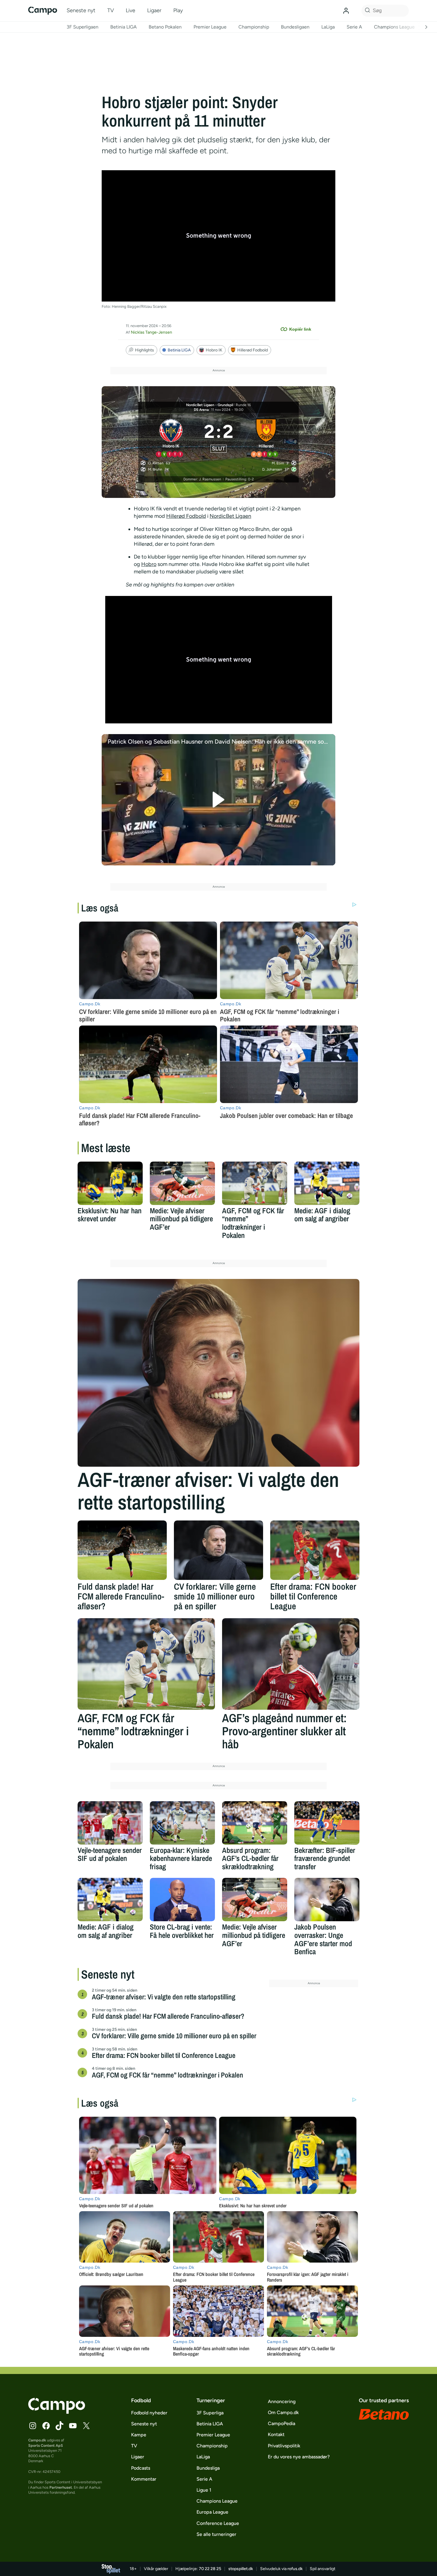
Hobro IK (214, 350)
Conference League (218, 2523)
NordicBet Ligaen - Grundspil (210, 405)
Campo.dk (37, 2440)
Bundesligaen (295, 27)
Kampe (139, 2435)
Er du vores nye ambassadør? (299, 2457)
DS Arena (201, 410)
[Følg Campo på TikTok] (59, 2426)
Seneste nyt (81, 10)
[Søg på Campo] (367, 11)
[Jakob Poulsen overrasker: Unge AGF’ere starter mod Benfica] (327, 1900)
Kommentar (144, 2479)
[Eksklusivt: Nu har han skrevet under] (110, 1183)
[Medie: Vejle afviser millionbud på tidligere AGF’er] (182, 1183)
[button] (219, 800)
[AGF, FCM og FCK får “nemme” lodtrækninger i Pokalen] (255, 1183)
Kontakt (276, 2434)
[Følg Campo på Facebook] (46, 2426)
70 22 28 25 (210, 2569)
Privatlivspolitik (284, 2446)
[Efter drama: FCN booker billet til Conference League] (315, 1550)
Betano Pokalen (165, 27)
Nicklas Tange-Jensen (151, 332)
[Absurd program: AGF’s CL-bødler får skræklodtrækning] (255, 1823)
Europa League (212, 2512)
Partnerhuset (61, 2487)
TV (111, 10)
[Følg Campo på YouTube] (73, 2426)
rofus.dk (295, 2569)
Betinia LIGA (124, 27)
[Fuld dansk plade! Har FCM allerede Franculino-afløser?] (122, 1550)
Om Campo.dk (283, 2412)
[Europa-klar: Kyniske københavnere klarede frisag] (182, 1823)
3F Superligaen (82, 27)
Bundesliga (208, 2468)
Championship (254, 27)
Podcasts (141, 2468)
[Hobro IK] (171, 437)
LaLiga (328, 27)
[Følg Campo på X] (86, 2426)
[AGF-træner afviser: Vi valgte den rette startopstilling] (218, 1373)
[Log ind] (346, 11)
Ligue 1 (204, 2490)
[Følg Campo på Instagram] (33, 2426)
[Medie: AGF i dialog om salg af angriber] (327, 1183)
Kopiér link (300, 329)
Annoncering (282, 2401)
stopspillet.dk (241, 2569)
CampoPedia (282, 2423)
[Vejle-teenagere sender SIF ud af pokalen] (110, 1823)
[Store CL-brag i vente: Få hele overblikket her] (182, 1900)
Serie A (354, 27)
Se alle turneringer (216, 2534)
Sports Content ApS (46, 2445)
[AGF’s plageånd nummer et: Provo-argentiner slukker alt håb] (291, 1664)
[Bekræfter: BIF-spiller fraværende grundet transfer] (327, 1823)
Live (131, 10)
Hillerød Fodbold (253, 350)
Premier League (210, 27)
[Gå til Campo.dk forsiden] (57, 2412)
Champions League (394, 27)
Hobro (149, 564)
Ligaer (154, 10)
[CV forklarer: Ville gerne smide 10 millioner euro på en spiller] (218, 1550)
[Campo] (43, 11)
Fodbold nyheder (149, 2413)
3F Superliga (210, 2413)
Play (178, 10)
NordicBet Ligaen (230, 516)
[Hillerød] (266, 437)
